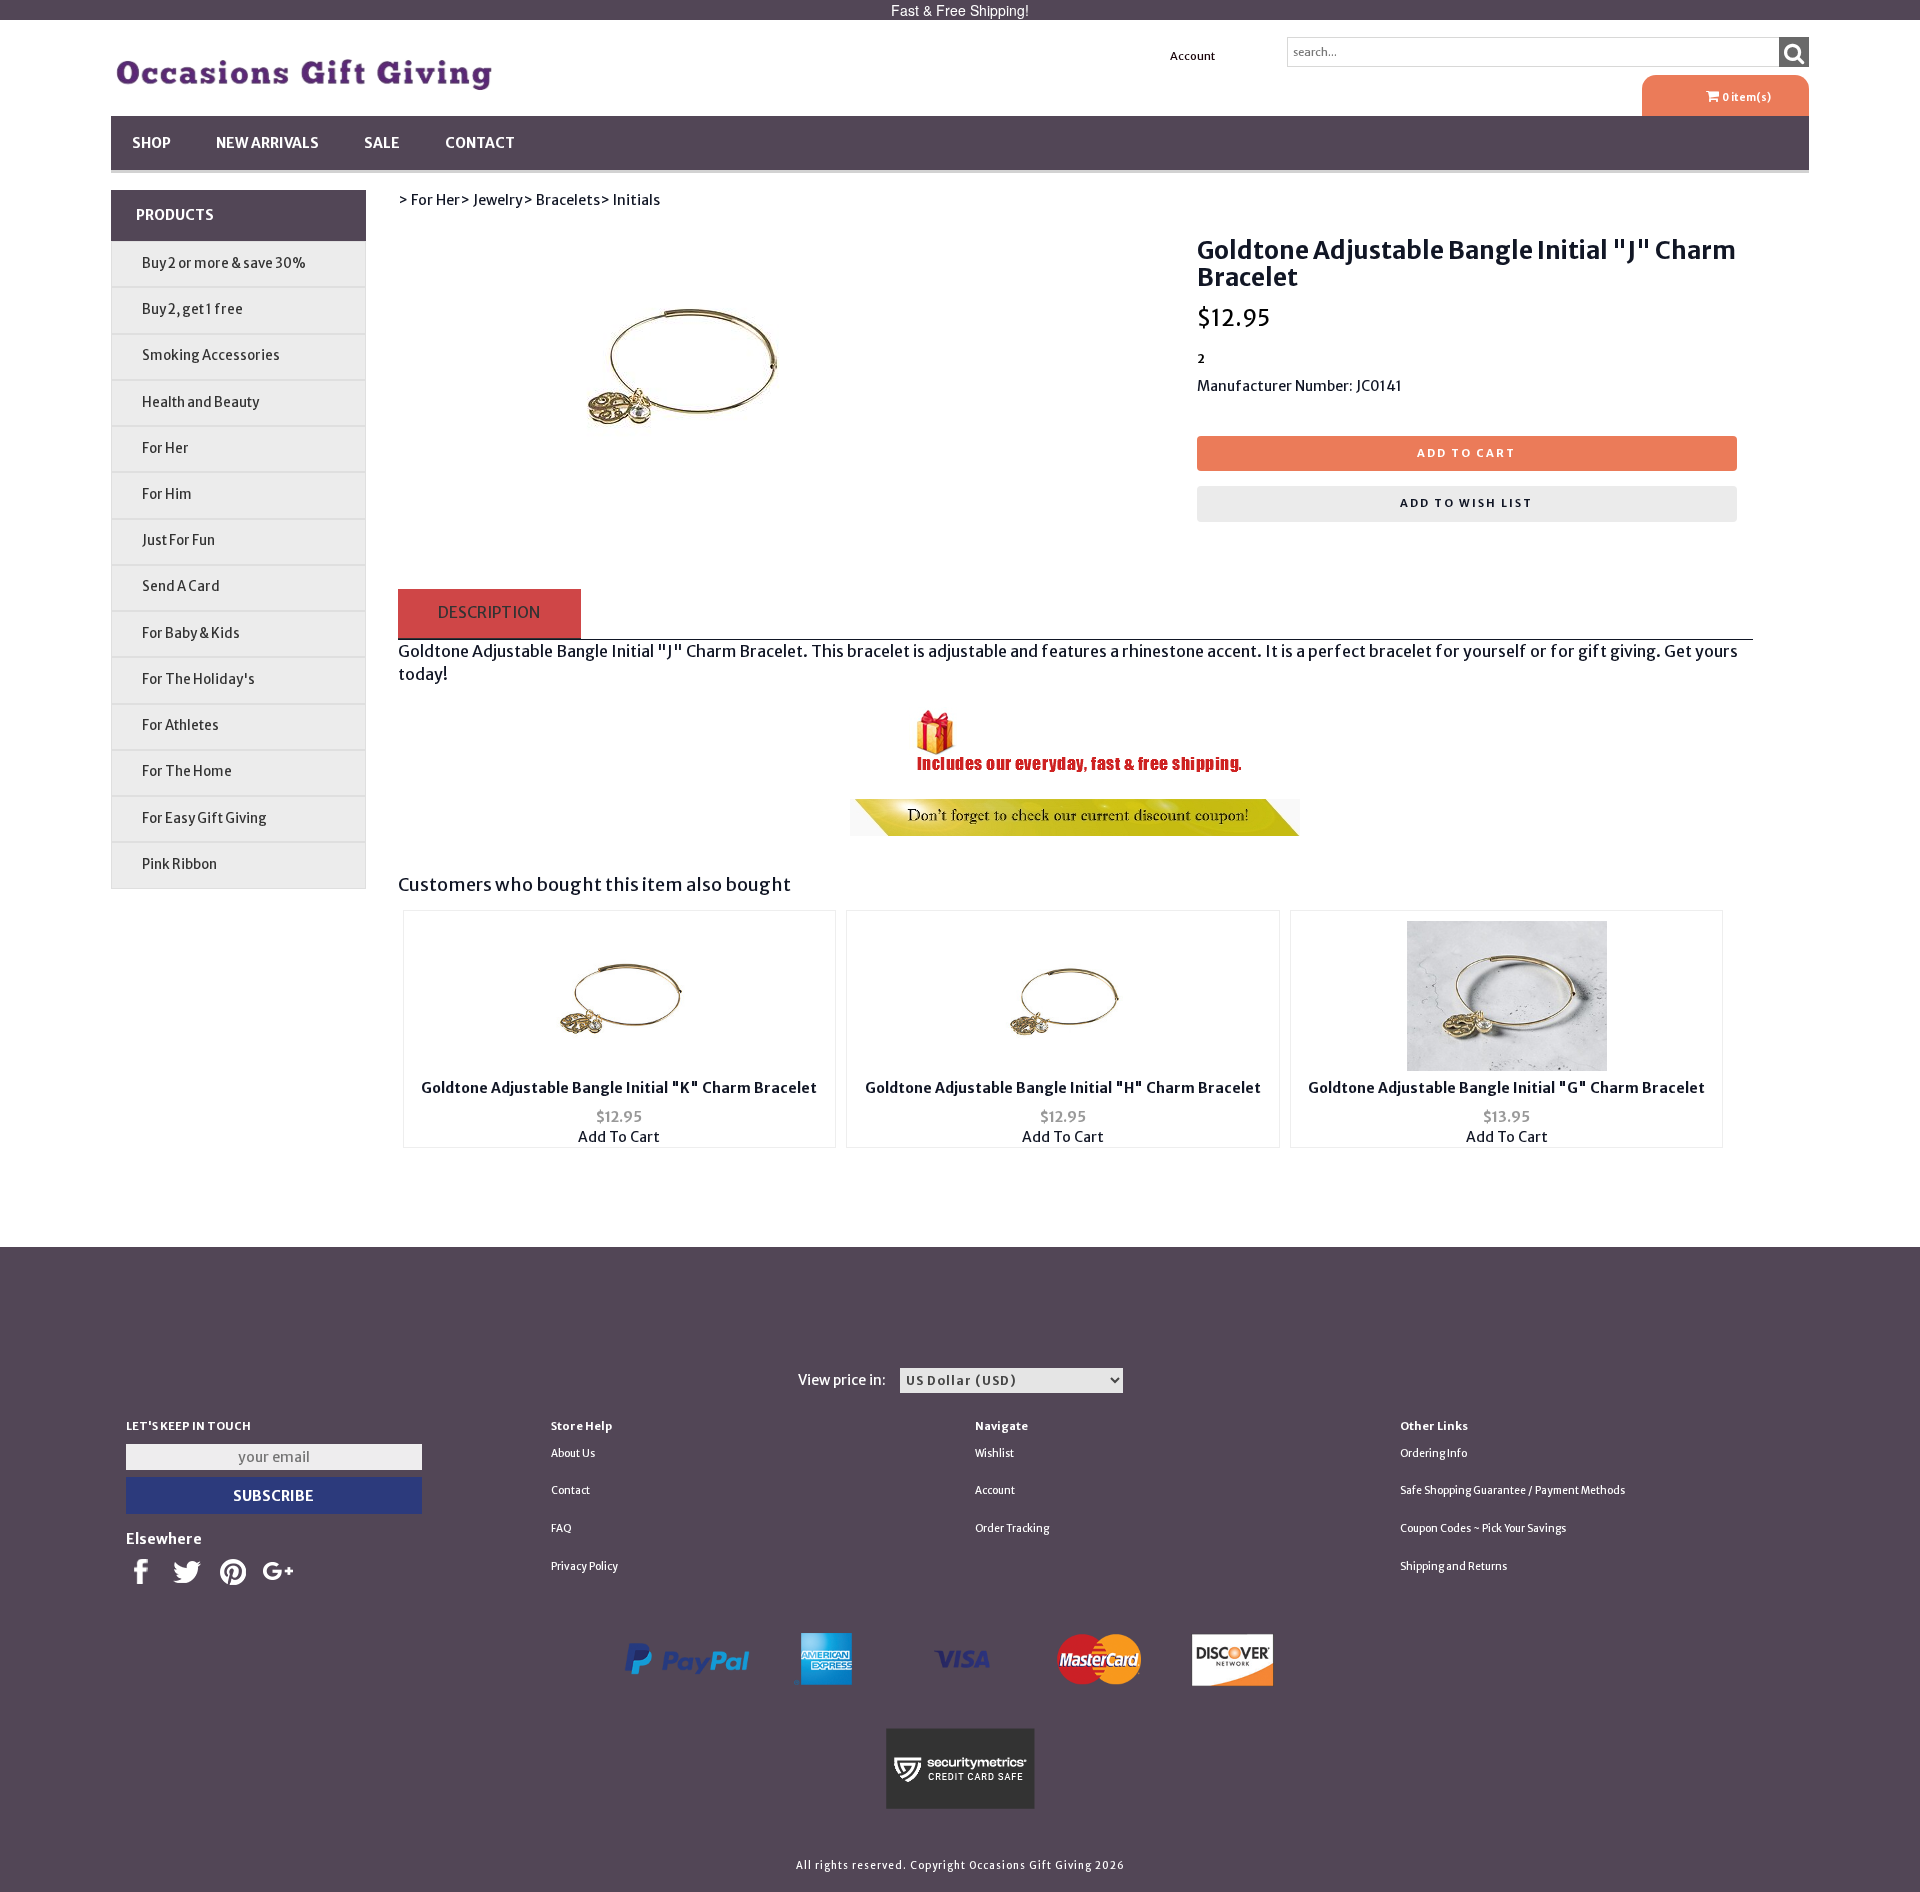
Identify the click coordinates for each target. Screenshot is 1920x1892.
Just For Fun (178, 540)
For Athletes (180, 725)
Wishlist (994, 1453)
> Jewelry (491, 200)
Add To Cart (619, 1137)
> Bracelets (561, 200)
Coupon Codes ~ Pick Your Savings (1483, 1528)
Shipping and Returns (1453, 1566)
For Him (167, 494)
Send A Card (181, 586)
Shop (151, 143)
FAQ (561, 1528)
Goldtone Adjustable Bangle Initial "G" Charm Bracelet (1506, 1088)
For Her (165, 448)
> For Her (429, 200)
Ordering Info (1433, 1453)
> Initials (630, 200)
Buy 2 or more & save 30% (224, 263)
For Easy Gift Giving (204, 818)
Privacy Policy (584, 1566)
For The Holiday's (198, 679)
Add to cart (1466, 453)
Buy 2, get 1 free (192, 309)
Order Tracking (1012, 1528)
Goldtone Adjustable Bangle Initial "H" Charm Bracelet (1063, 1088)
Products (175, 215)
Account (1192, 56)
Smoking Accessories (211, 355)
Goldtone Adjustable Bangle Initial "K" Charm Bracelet (619, 1088)
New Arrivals (267, 143)
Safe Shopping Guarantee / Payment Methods (1512, 1490)
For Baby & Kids (191, 633)
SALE (382, 143)
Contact (480, 143)
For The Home (187, 771)
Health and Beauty (200, 402)
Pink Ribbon (179, 864)
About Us (573, 1453)
